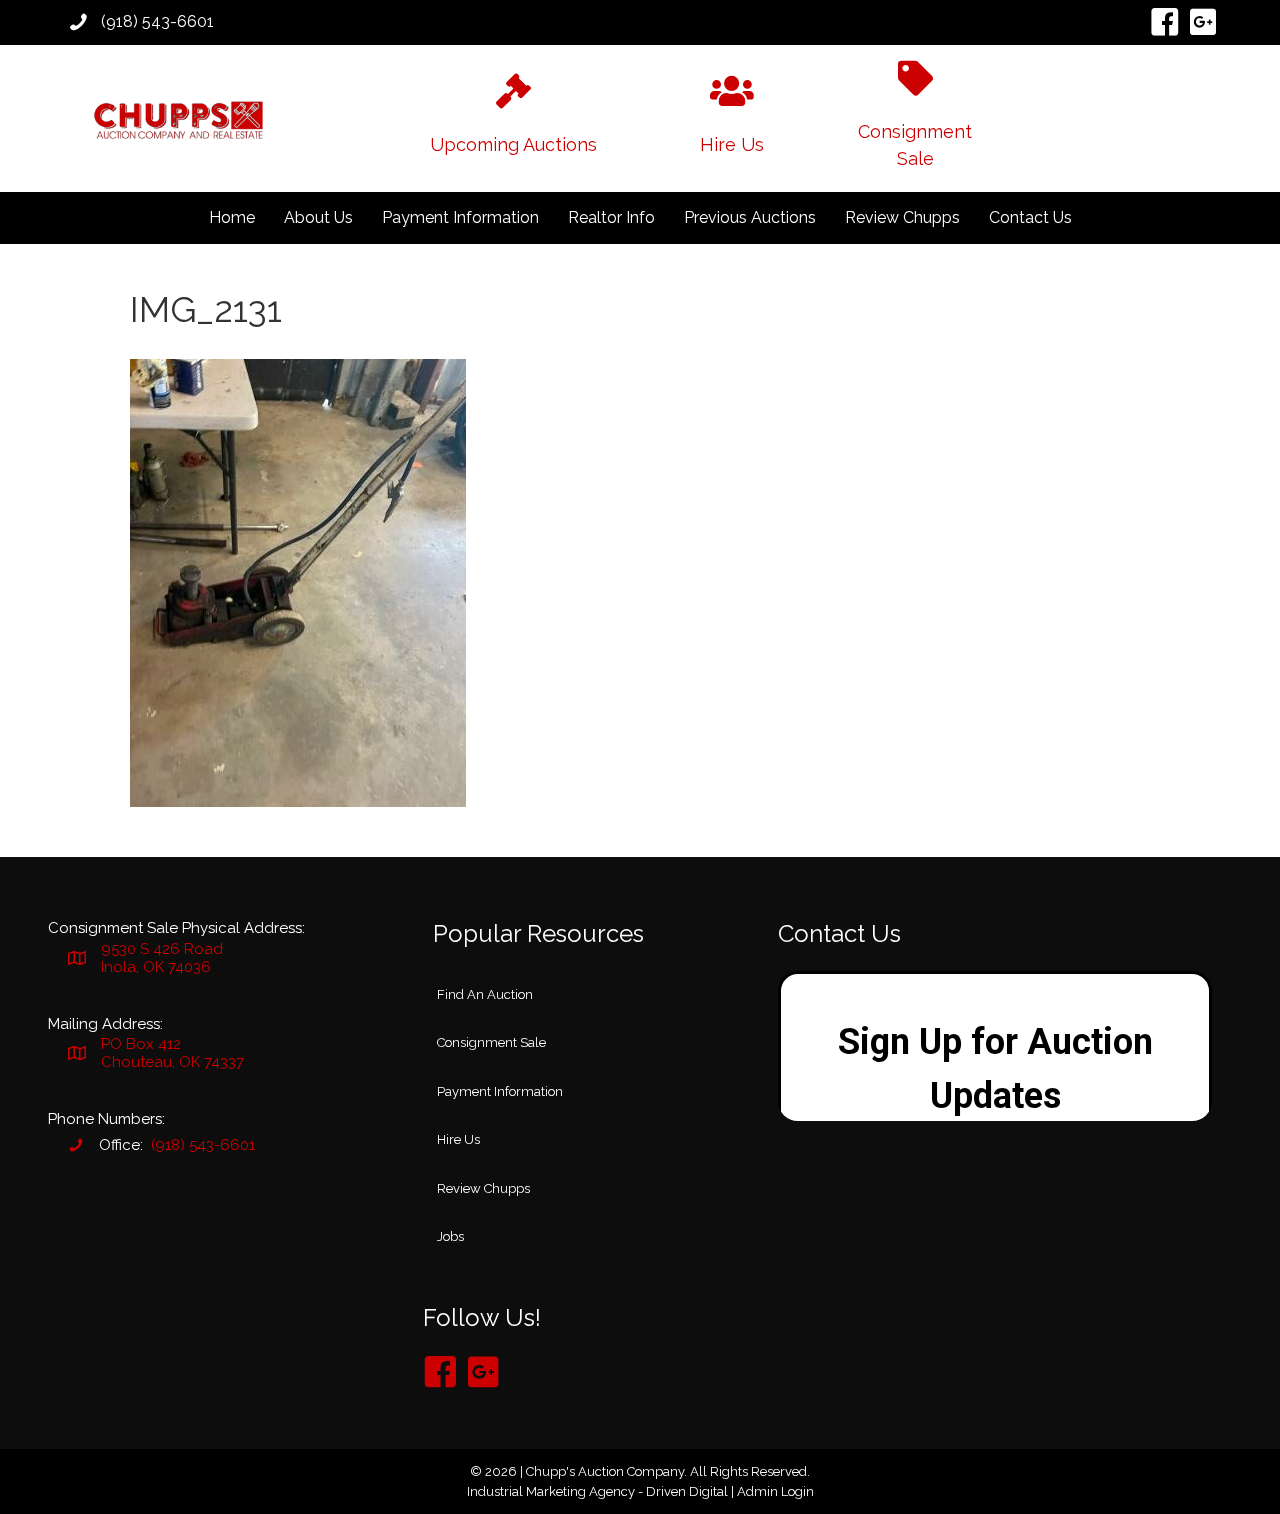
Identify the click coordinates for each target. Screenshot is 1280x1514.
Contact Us (1030, 217)
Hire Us (458, 1139)
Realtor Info (611, 217)
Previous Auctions (750, 217)
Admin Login (775, 1491)
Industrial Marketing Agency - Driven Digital (597, 1491)
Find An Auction (485, 994)
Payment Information (460, 217)
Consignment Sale (491, 1042)
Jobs (450, 1236)
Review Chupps (902, 217)
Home (232, 217)
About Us (318, 217)
